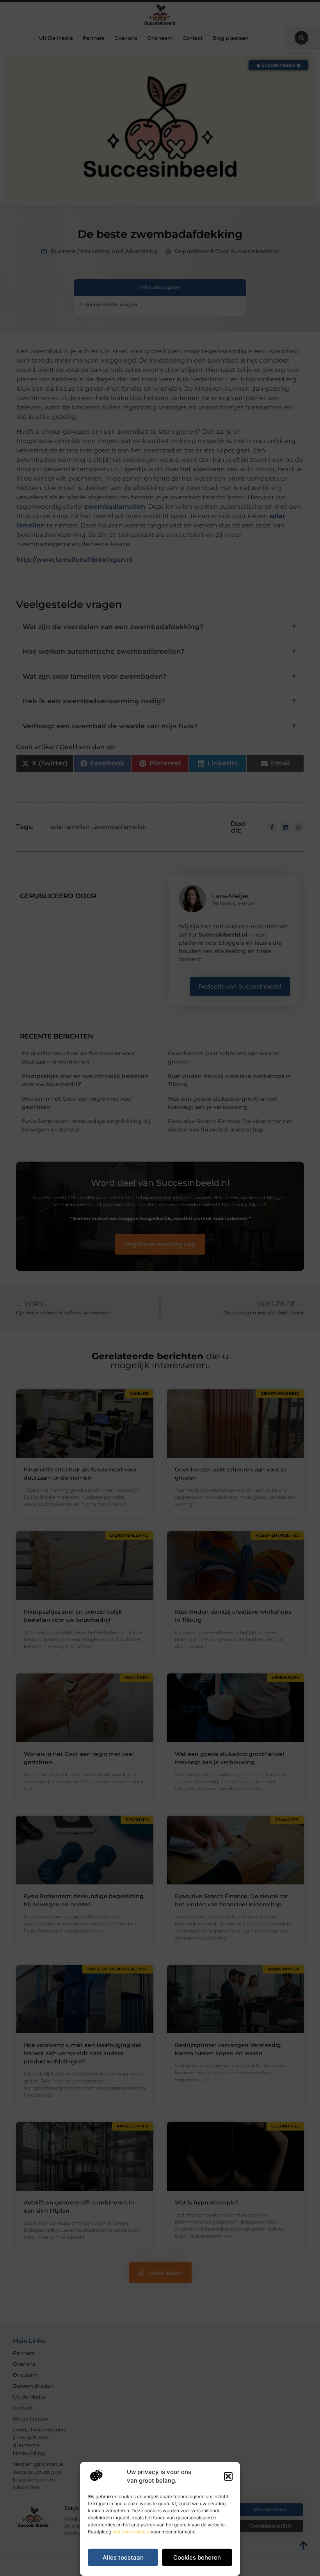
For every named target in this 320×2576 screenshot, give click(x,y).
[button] (228, 2476)
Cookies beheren (197, 2557)
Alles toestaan (123, 2557)
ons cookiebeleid (131, 2532)
